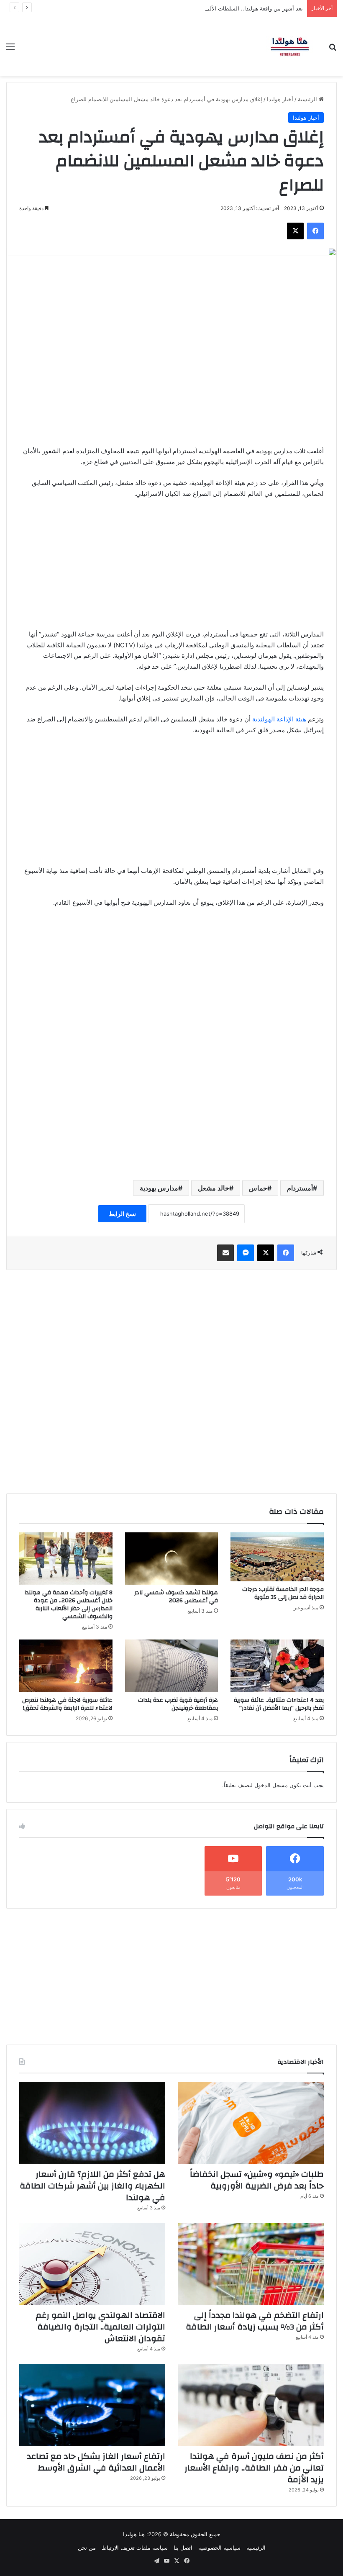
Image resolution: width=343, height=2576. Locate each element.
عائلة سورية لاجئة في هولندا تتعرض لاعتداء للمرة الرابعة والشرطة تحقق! (67, 1704)
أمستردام (300, 1188)
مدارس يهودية (159, 1188)
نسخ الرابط (122, 1214)
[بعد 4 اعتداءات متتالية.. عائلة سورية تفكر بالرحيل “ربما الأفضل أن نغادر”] (277, 1666)
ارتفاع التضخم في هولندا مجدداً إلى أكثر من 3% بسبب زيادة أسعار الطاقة (255, 2321)
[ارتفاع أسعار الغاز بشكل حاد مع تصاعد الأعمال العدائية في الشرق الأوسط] (92, 2405)
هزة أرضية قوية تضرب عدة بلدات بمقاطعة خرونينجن (178, 1704)
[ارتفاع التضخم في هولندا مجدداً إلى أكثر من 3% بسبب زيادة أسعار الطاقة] (251, 2264)
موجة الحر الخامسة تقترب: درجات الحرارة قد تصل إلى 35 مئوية (283, 1593)
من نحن (87, 2548)
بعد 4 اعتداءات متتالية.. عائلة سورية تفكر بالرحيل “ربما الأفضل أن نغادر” (279, 1704)
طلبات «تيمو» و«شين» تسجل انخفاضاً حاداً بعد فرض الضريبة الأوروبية (257, 2180)
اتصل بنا (183, 2548)
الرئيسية (308, 99)
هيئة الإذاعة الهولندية (279, 719)
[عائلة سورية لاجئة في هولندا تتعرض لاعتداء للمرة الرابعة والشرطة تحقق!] (66, 1666)
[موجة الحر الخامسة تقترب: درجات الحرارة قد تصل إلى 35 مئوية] (277, 1557)
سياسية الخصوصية (219, 2548)
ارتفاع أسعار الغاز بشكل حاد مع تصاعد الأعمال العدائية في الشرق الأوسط (96, 2462)
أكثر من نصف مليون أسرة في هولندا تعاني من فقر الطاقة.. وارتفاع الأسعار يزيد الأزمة (254, 2468)
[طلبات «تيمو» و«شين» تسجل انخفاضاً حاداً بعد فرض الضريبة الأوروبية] (251, 2123)
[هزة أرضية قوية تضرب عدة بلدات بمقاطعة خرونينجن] (172, 1666)
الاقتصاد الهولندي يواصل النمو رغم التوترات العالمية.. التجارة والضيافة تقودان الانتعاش (100, 2327)
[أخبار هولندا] (290, 46)
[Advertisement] (171, 568)
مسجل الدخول (271, 1785)
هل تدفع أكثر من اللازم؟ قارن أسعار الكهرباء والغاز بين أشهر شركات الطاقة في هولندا (92, 2186)
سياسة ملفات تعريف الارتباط (135, 2548)
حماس (258, 1188)
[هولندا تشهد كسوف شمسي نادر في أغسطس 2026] (172, 1559)
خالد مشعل (214, 1188)
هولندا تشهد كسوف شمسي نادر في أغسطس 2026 (176, 1597)
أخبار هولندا (280, 99)
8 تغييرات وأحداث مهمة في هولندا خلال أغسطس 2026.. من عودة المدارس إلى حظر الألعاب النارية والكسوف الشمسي (68, 1605)
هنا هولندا (134, 2534)
